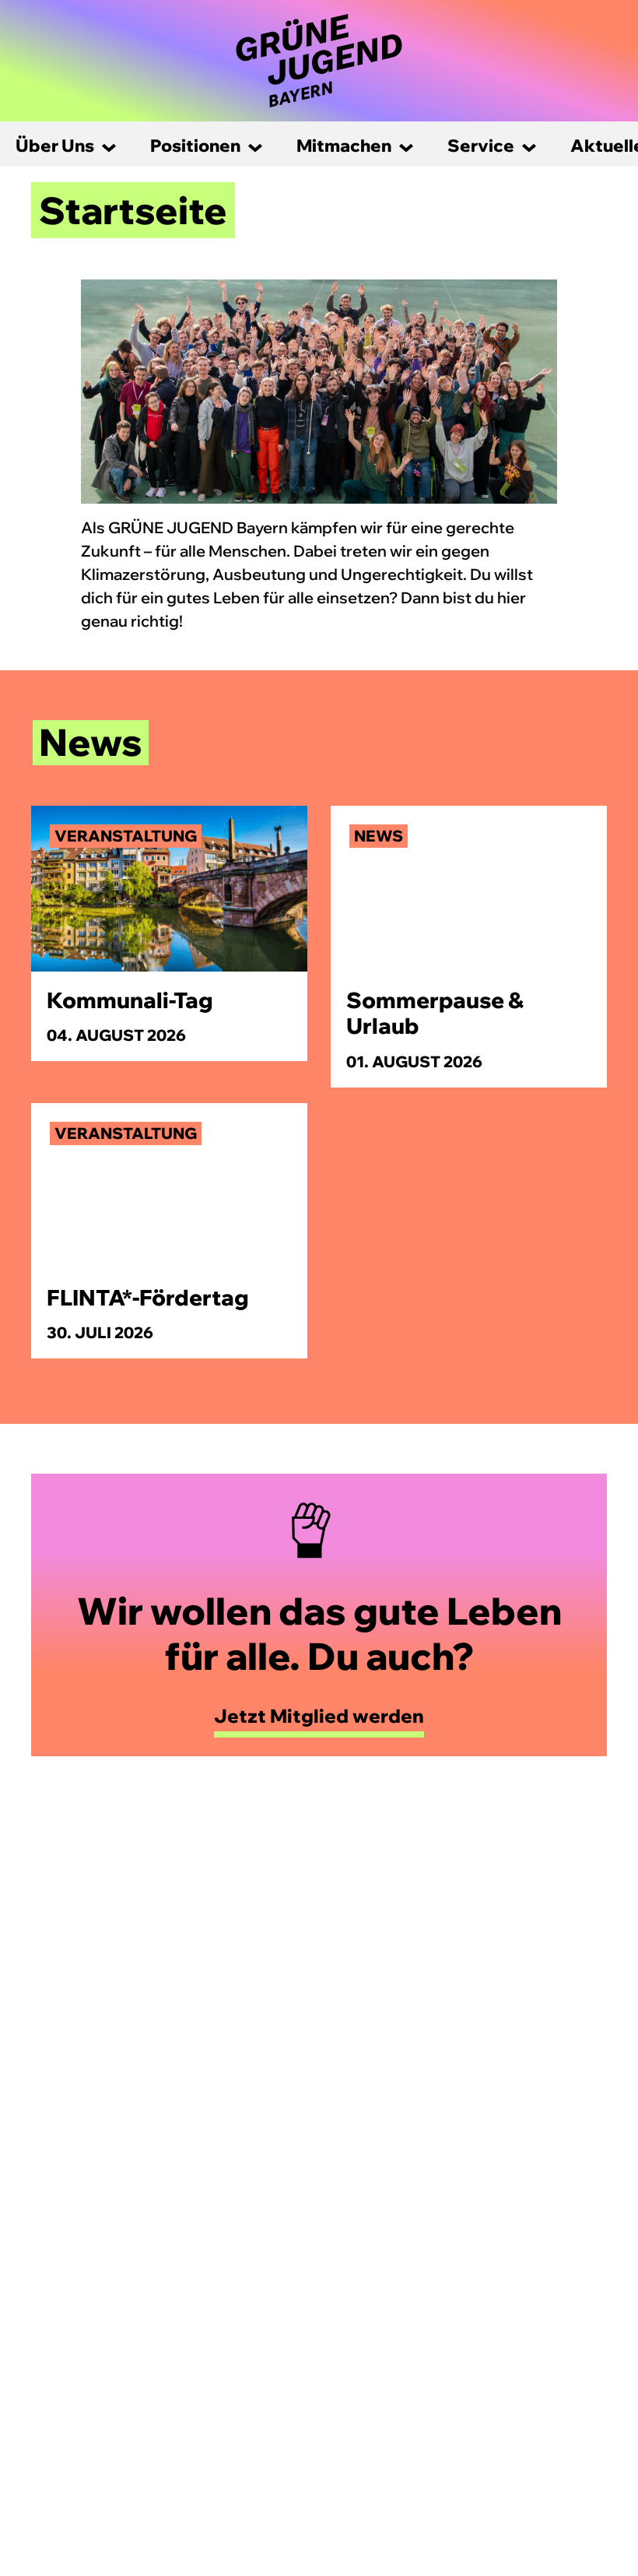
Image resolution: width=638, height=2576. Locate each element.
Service (481, 146)
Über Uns (55, 146)
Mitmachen (344, 146)
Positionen (195, 146)
